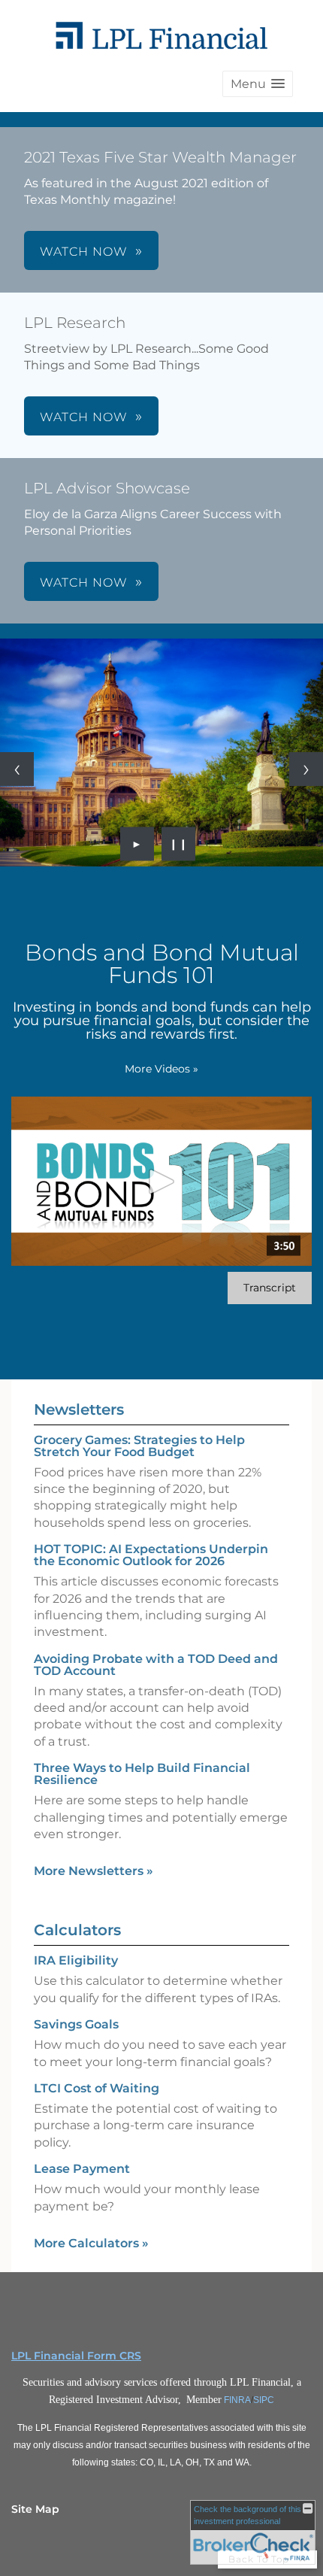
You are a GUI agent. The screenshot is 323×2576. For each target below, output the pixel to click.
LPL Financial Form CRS (76, 2356)
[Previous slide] (17, 769)
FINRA (237, 2400)
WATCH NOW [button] (84, 252)
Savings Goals (76, 2024)
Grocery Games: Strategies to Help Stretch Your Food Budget (139, 1446)
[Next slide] (306, 769)
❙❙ (179, 844)
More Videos (161, 1069)
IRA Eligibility (76, 1960)
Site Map (35, 2509)
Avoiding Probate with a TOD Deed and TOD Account (156, 1665)
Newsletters (79, 1409)
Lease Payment (82, 2169)
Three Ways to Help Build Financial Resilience (142, 1774)
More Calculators (91, 2243)
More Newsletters (94, 1871)
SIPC (264, 2400)
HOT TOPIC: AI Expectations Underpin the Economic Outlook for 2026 (151, 1555)
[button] (258, 84)
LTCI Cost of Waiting (97, 2088)
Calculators (77, 1930)
